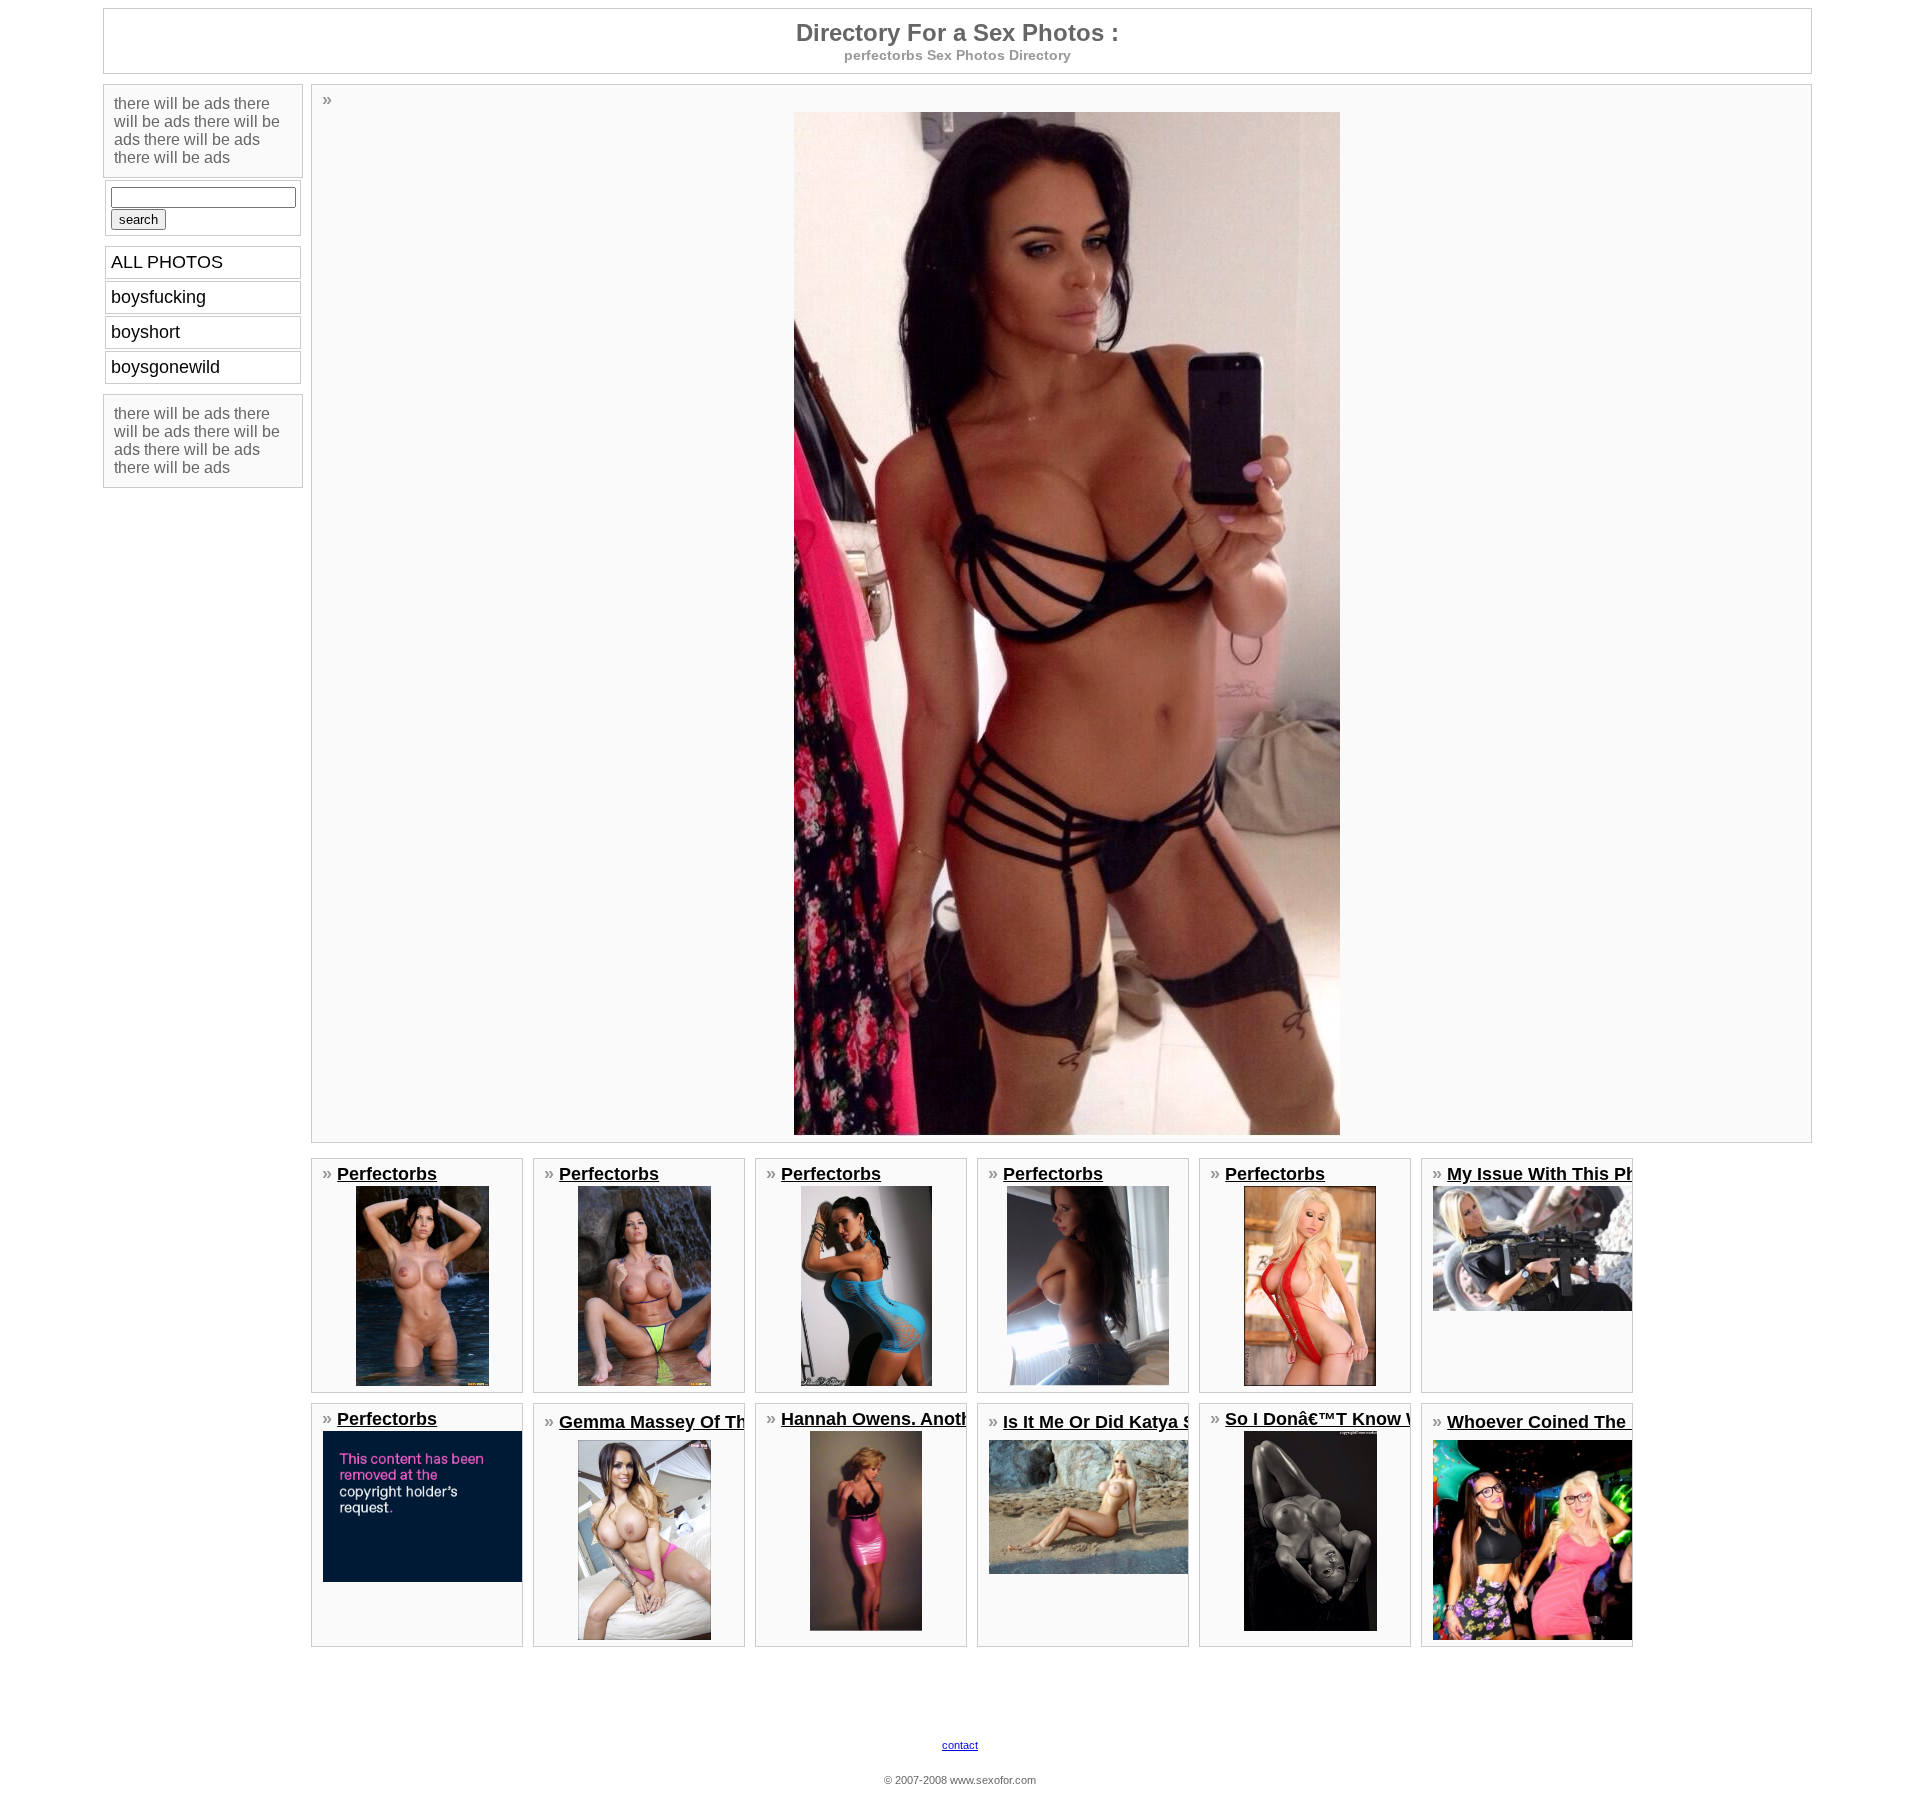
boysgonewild (165, 367)
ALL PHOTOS (167, 262)
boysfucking (158, 297)
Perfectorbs (387, 1174)
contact (960, 1745)
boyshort (145, 332)
